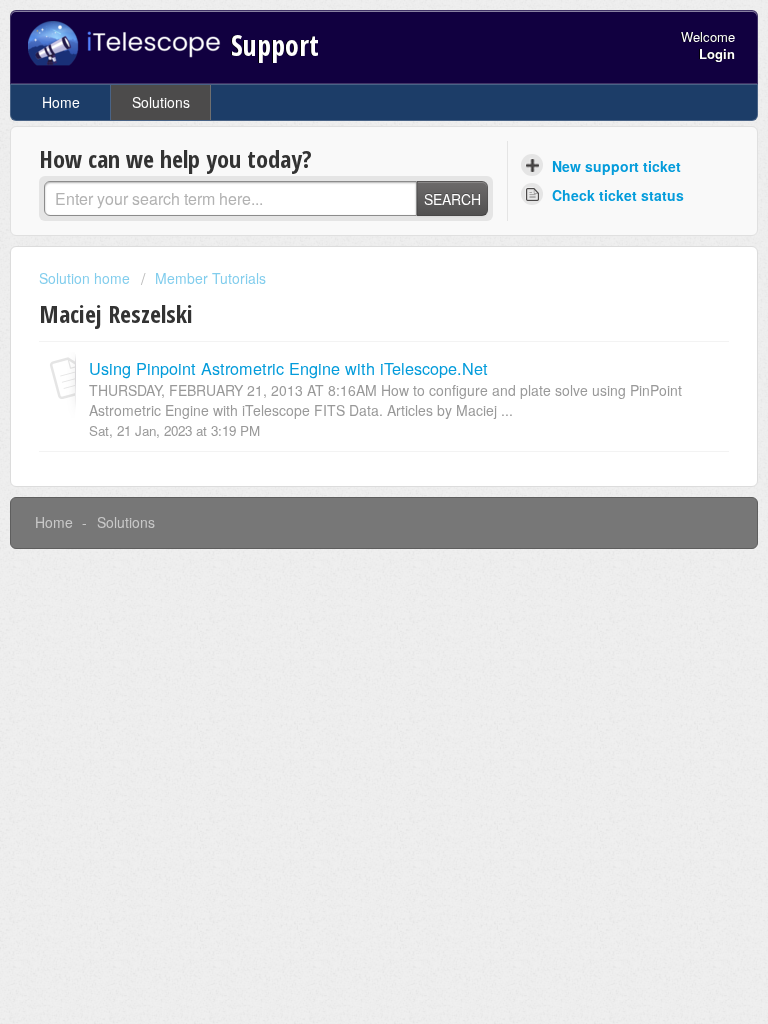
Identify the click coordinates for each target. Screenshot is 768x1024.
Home (61, 102)
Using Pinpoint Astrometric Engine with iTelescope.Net (288, 368)
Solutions (161, 102)
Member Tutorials (210, 278)
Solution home (86, 278)
